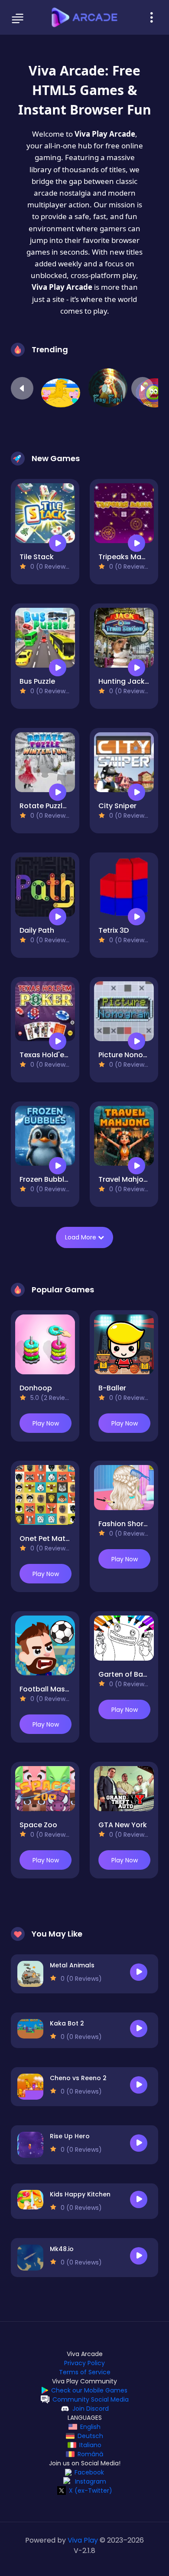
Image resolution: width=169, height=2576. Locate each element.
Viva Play (83, 2540)
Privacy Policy (84, 2363)
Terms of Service (85, 2372)
